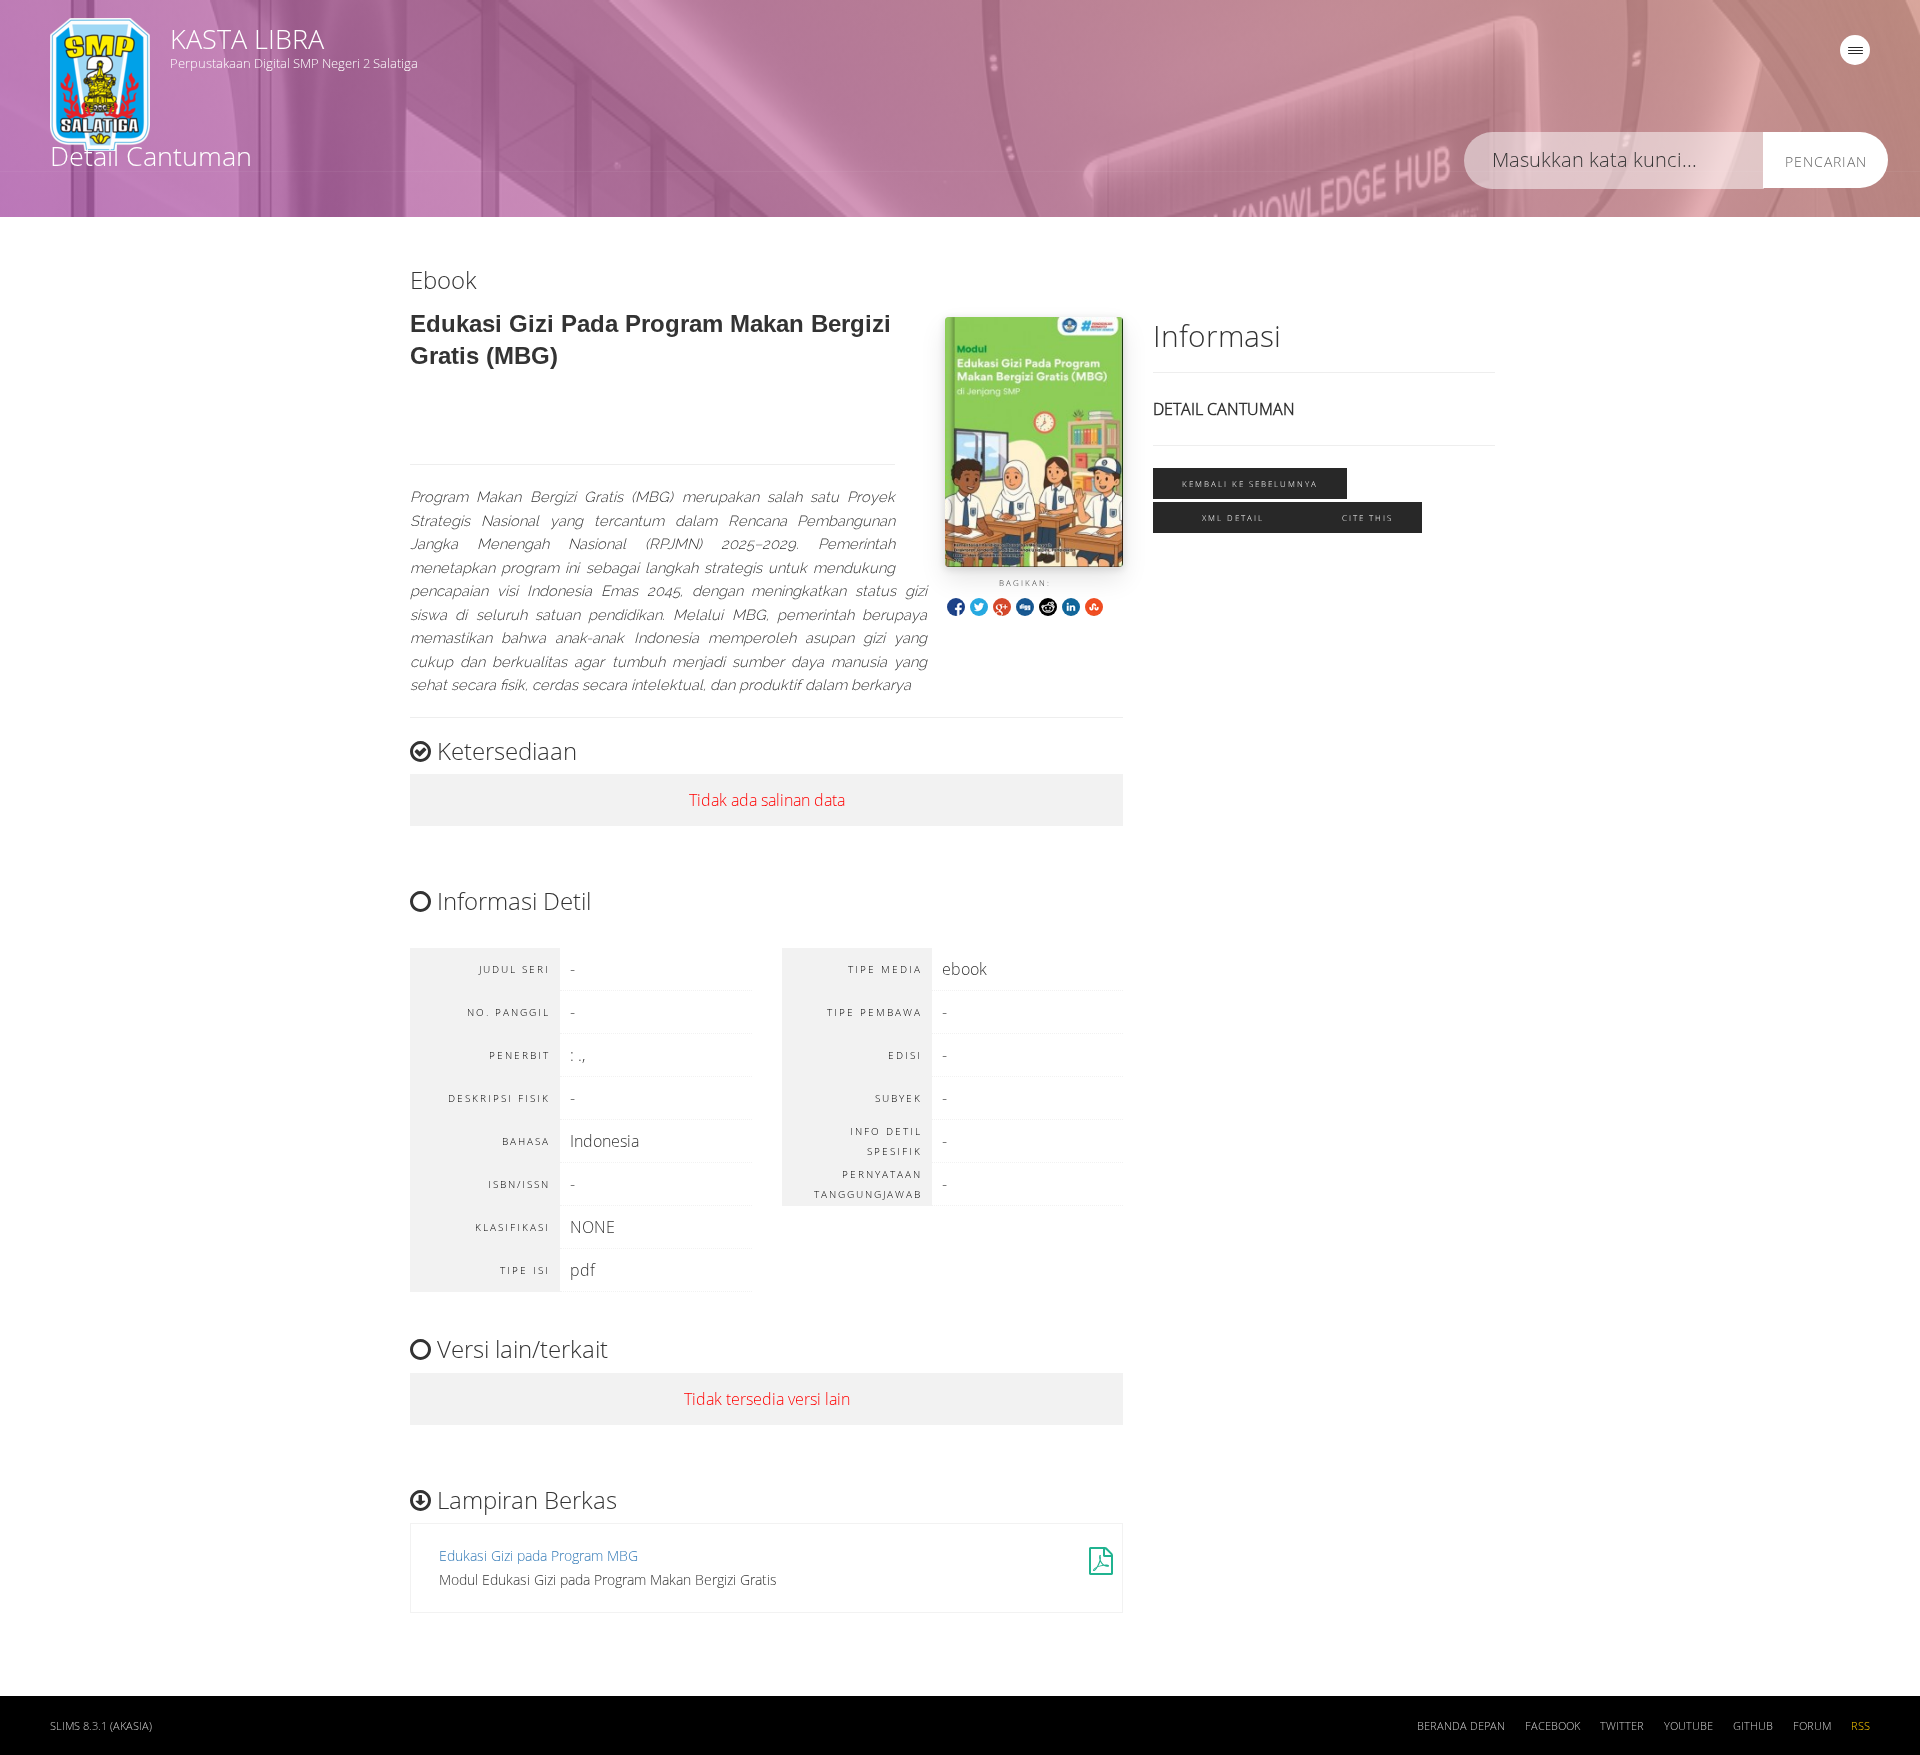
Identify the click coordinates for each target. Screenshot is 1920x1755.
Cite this (1367, 517)
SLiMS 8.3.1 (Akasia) (101, 1726)
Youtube (1688, 1726)
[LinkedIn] (1071, 605)
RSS (1860, 1726)
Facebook (1552, 1726)
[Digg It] (1025, 605)
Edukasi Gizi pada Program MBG (538, 1555)
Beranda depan (1461, 1726)
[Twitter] (979, 605)
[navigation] (1855, 50)
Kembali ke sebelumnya (1250, 483)
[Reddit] (1048, 605)
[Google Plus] (1002, 605)
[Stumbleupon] (1094, 605)
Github (1753, 1726)
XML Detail (1233, 517)
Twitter (1622, 1726)
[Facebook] (956, 605)
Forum (1812, 1726)
